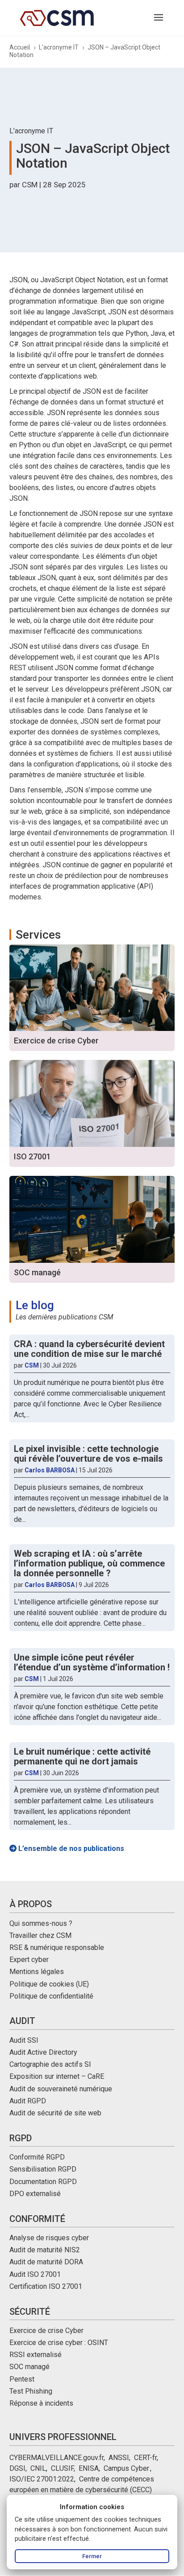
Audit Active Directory (43, 2052)
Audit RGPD (28, 2101)
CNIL (38, 2468)
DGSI (17, 2468)
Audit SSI (24, 2040)
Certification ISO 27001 (46, 2286)
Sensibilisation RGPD (43, 2169)
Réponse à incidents (41, 2403)
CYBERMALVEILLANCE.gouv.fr (56, 2458)
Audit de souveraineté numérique (61, 2089)
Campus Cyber (126, 2468)
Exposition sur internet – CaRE (57, 2076)
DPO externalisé (35, 2194)
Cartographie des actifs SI (50, 2064)
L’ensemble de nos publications (70, 1849)
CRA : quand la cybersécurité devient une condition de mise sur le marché (89, 1349)
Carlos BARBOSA (50, 1470)
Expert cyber (29, 1960)
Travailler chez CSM (40, 1935)
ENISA (89, 2468)
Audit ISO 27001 (35, 2274)
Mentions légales (37, 1972)
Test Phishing (31, 2391)
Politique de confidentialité (51, 1996)
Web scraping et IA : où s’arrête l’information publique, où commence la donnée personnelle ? (89, 1563)
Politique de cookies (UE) (49, 1984)
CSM (30, 185)
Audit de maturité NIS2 (45, 2250)
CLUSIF (62, 2468)
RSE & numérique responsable (57, 1947)
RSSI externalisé (36, 2355)
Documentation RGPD (43, 2182)
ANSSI (119, 2458)
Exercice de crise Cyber (46, 2331)
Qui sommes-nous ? (41, 1923)
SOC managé (29, 2367)
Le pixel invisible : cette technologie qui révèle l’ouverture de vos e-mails (88, 1454)
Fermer (92, 2556)
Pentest (22, 2379)
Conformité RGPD (37, 2157)
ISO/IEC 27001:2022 (42, 2479)
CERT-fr (145, 2458)
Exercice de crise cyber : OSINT (59, 2343)
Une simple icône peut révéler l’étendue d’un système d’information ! (92, 1662)
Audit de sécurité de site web (55, 2113)
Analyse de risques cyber (49, 2238)
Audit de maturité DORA (46, 2262)
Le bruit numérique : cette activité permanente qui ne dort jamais (82, 1756)
